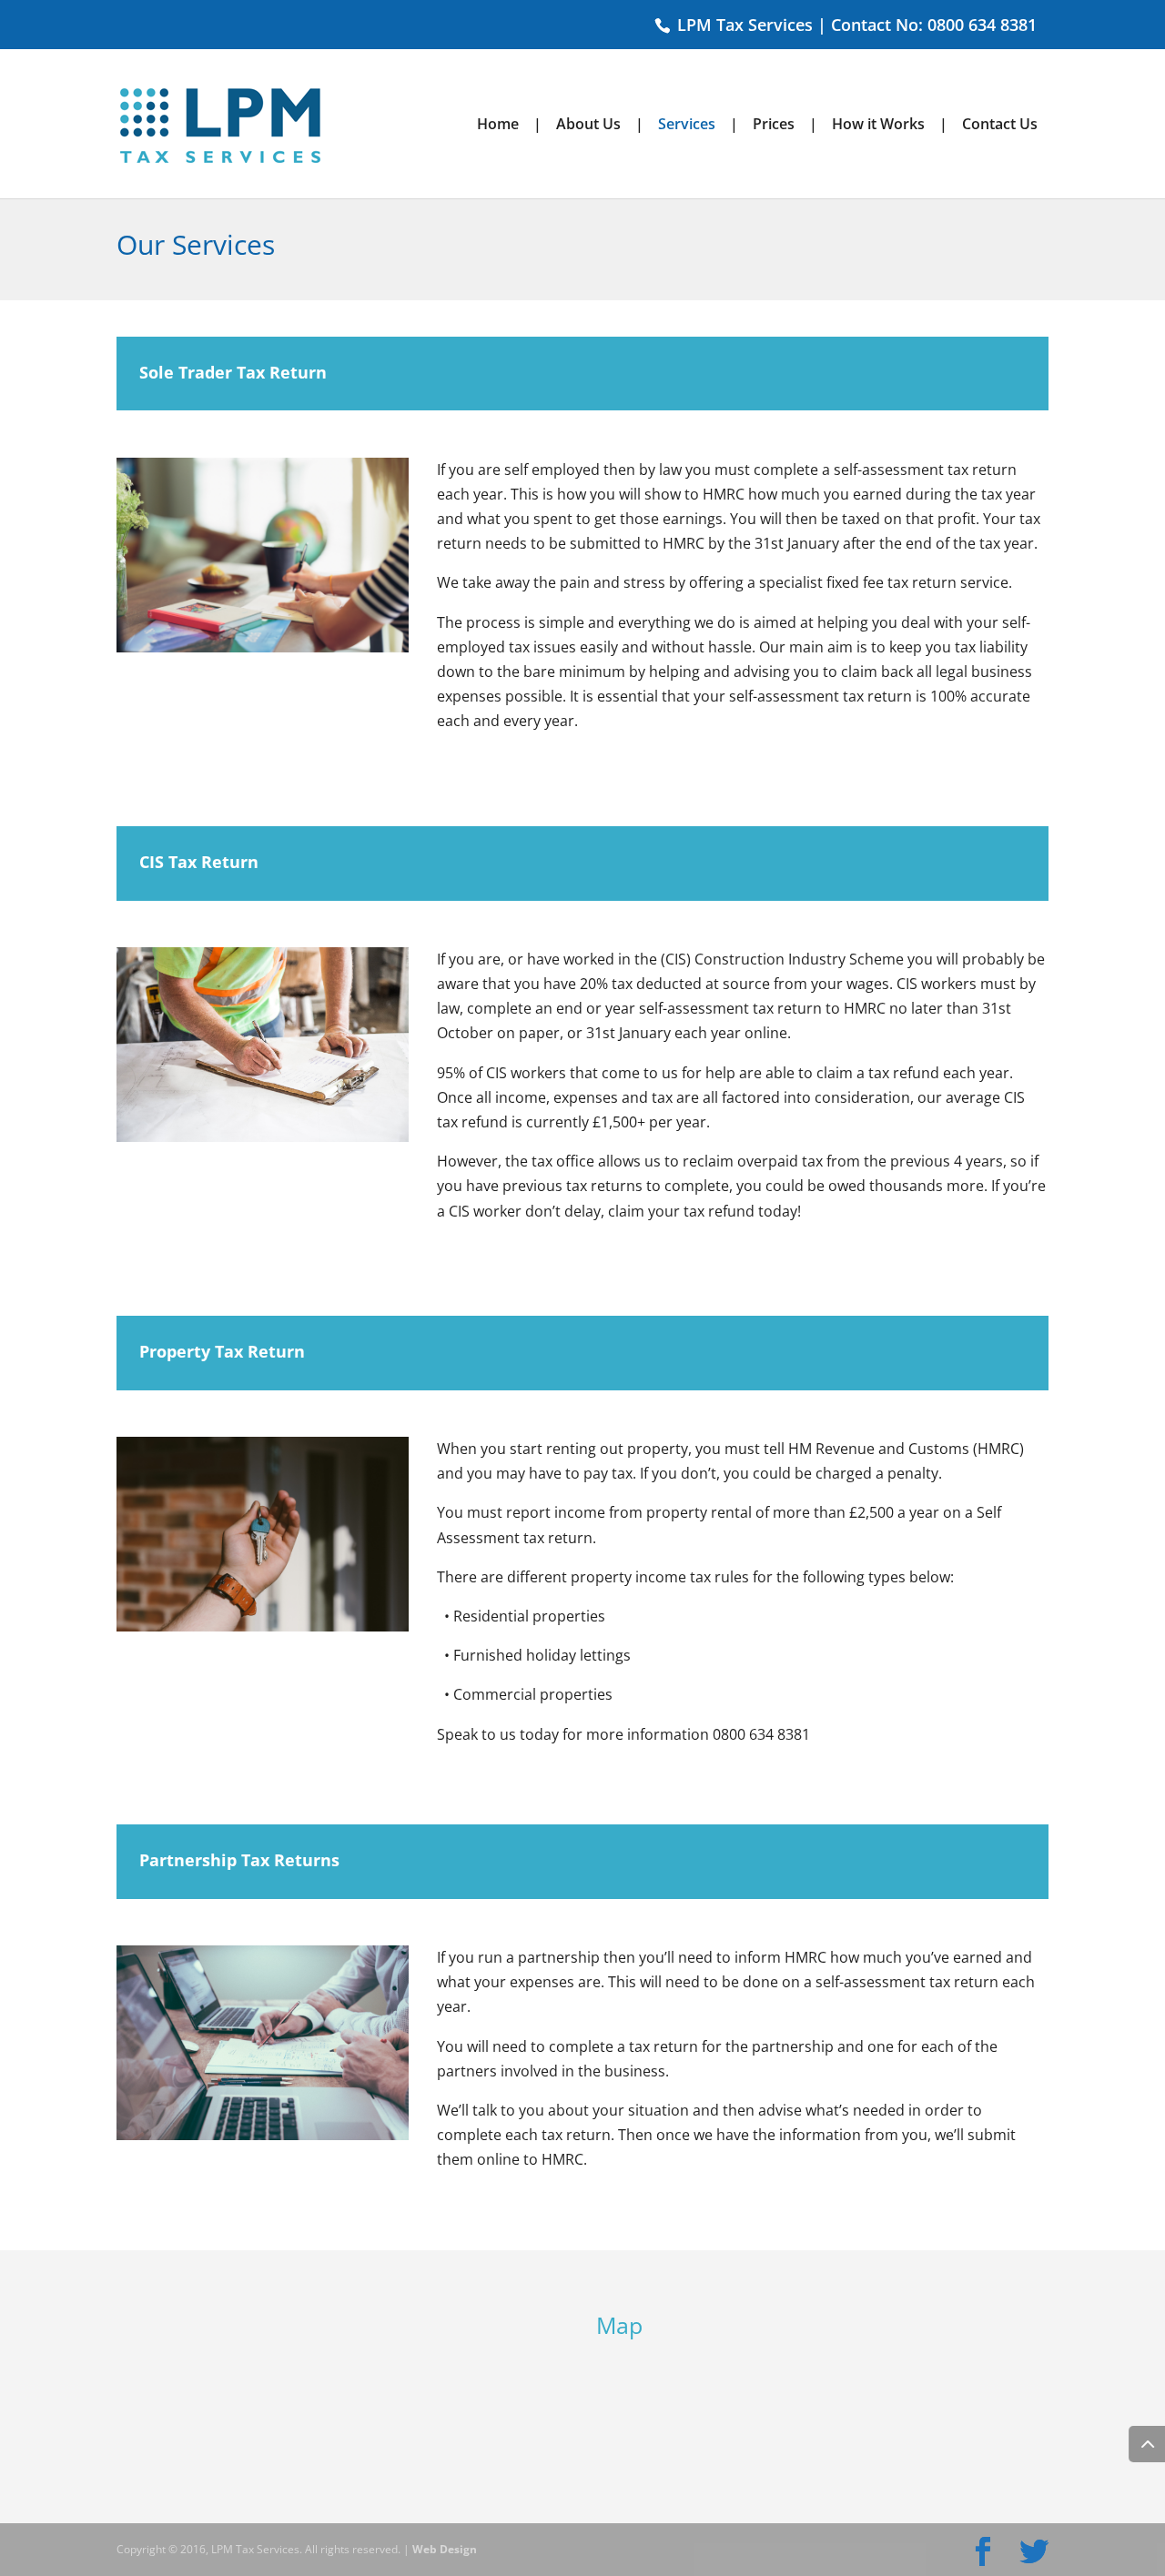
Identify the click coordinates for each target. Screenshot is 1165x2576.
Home (498, 126)
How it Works (878, 126)
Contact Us (1000, 126)
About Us (588, 126)
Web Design (445, 2549)
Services (687, 126)
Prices (774, 126)
